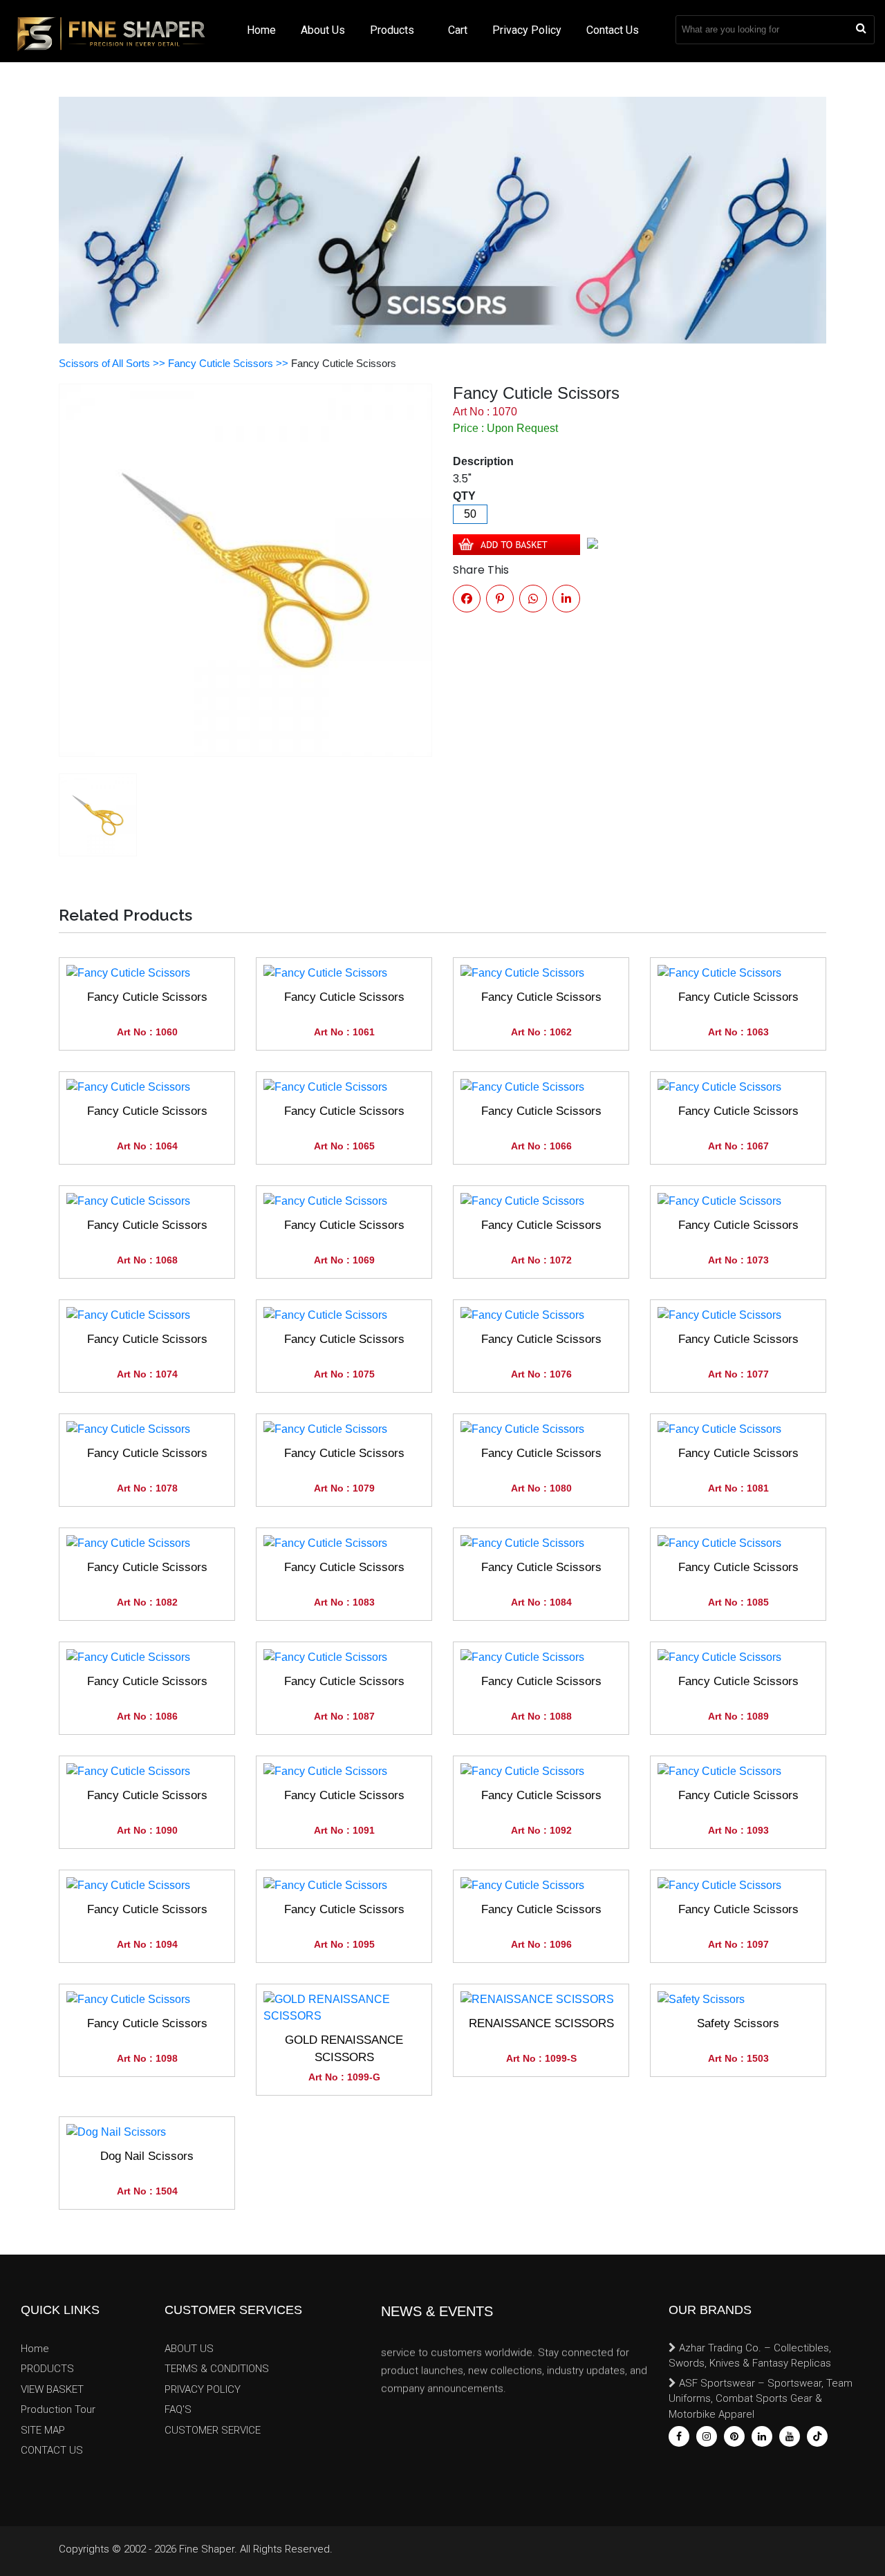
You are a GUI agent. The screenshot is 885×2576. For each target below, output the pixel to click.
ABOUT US (189, 2349)
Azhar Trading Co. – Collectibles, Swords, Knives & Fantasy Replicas (750, 2356)
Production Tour (58, 2409)
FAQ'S (178, 2409)
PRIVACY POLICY (203, 2389)
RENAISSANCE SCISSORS (541, 2023)
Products (393, 30)
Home (261, 30)
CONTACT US (52, 2450)
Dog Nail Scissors (147, 2156)
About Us (323, 30)
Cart (458, 30)
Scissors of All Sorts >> (113, 363)
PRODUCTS (47, 2369)
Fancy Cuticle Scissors (147, 997)
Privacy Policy (527, 30)
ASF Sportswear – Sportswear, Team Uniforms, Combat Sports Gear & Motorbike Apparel (761, 2399)
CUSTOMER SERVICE (213, 2430)
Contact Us (613, 30)
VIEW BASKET (52, 2389)
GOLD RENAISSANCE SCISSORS (344, 2049)
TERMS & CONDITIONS (217, 2369)
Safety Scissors (738, 2023)
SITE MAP (43, 2430)
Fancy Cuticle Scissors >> (230, 363)
